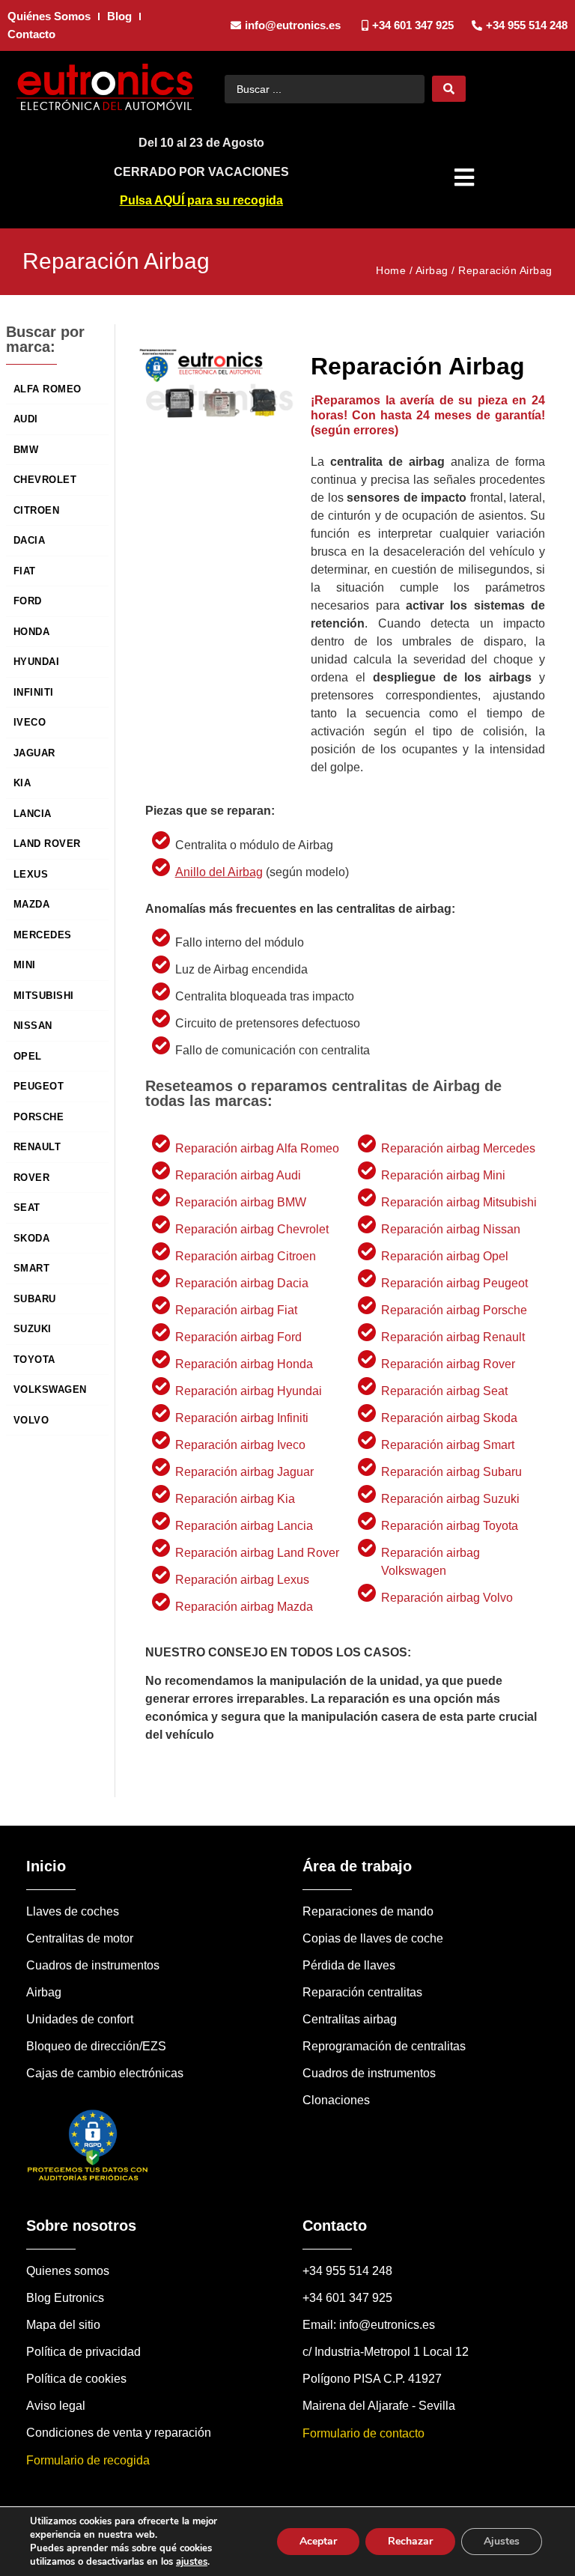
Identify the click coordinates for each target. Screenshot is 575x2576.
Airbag (432, 270)
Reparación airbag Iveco (240, 1445)
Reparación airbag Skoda (449, 1418)
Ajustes (502, 2541)
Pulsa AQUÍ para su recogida (201, 200)
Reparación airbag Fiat (236, 1310)
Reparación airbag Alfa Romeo (257, 1148)
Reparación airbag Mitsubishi (459, 1202)
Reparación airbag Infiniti (242, 1418)
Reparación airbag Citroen (246, 1256)
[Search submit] (449, 89)
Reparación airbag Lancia (244, 1526)
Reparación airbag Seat (444, 1391)
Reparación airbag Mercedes (458, 1148)
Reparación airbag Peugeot (454, 1283)
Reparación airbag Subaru (451, 1472)
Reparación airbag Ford (238, 1337)
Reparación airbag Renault (453, 1337)
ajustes (192, 2562)
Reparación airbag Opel (445, 1256)
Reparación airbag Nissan (451, 1229)
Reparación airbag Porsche (454, 1310)
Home (391, 270)
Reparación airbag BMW (241, 1202)
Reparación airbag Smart (448, 1445)
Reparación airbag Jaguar (244, 1472)
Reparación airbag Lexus (242, 1580)
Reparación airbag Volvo (447, 1598)
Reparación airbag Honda (244, 1364)
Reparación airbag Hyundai (249, 1391)
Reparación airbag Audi (238, 1175)
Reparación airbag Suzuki (450, 1499)
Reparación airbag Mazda (244, 1607)
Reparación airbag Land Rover (257, 1553)
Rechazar (410, 2541)
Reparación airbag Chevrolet (252, 1229)
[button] (466, 177)
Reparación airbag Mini (443, 1175)
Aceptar (318, 2541)
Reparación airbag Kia (235, 1499)
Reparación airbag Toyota (450, 1526)
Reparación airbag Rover (448, 1364)
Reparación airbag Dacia (242, 1283)
